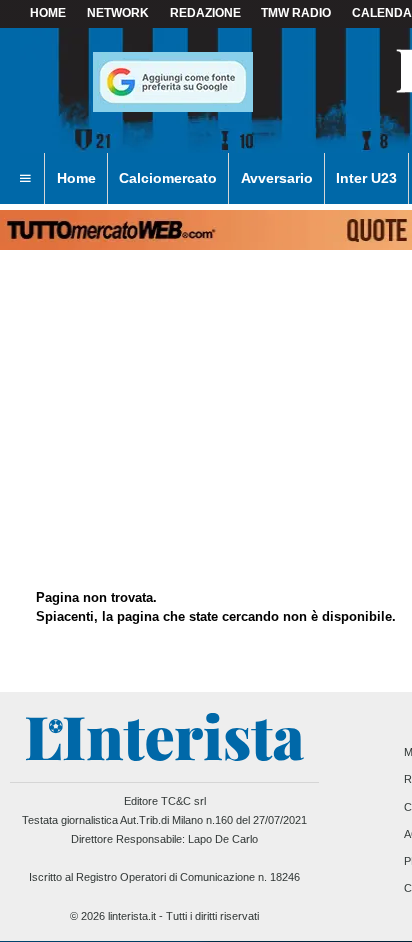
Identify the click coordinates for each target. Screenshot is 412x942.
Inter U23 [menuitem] (366, 178)
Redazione (205, 13)
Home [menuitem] (76, 178)
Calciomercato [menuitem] (168, 178)
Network (118, 13)
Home (48, 13)
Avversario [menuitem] (277, 178)
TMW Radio (296, 13)
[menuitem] (25, 179)
